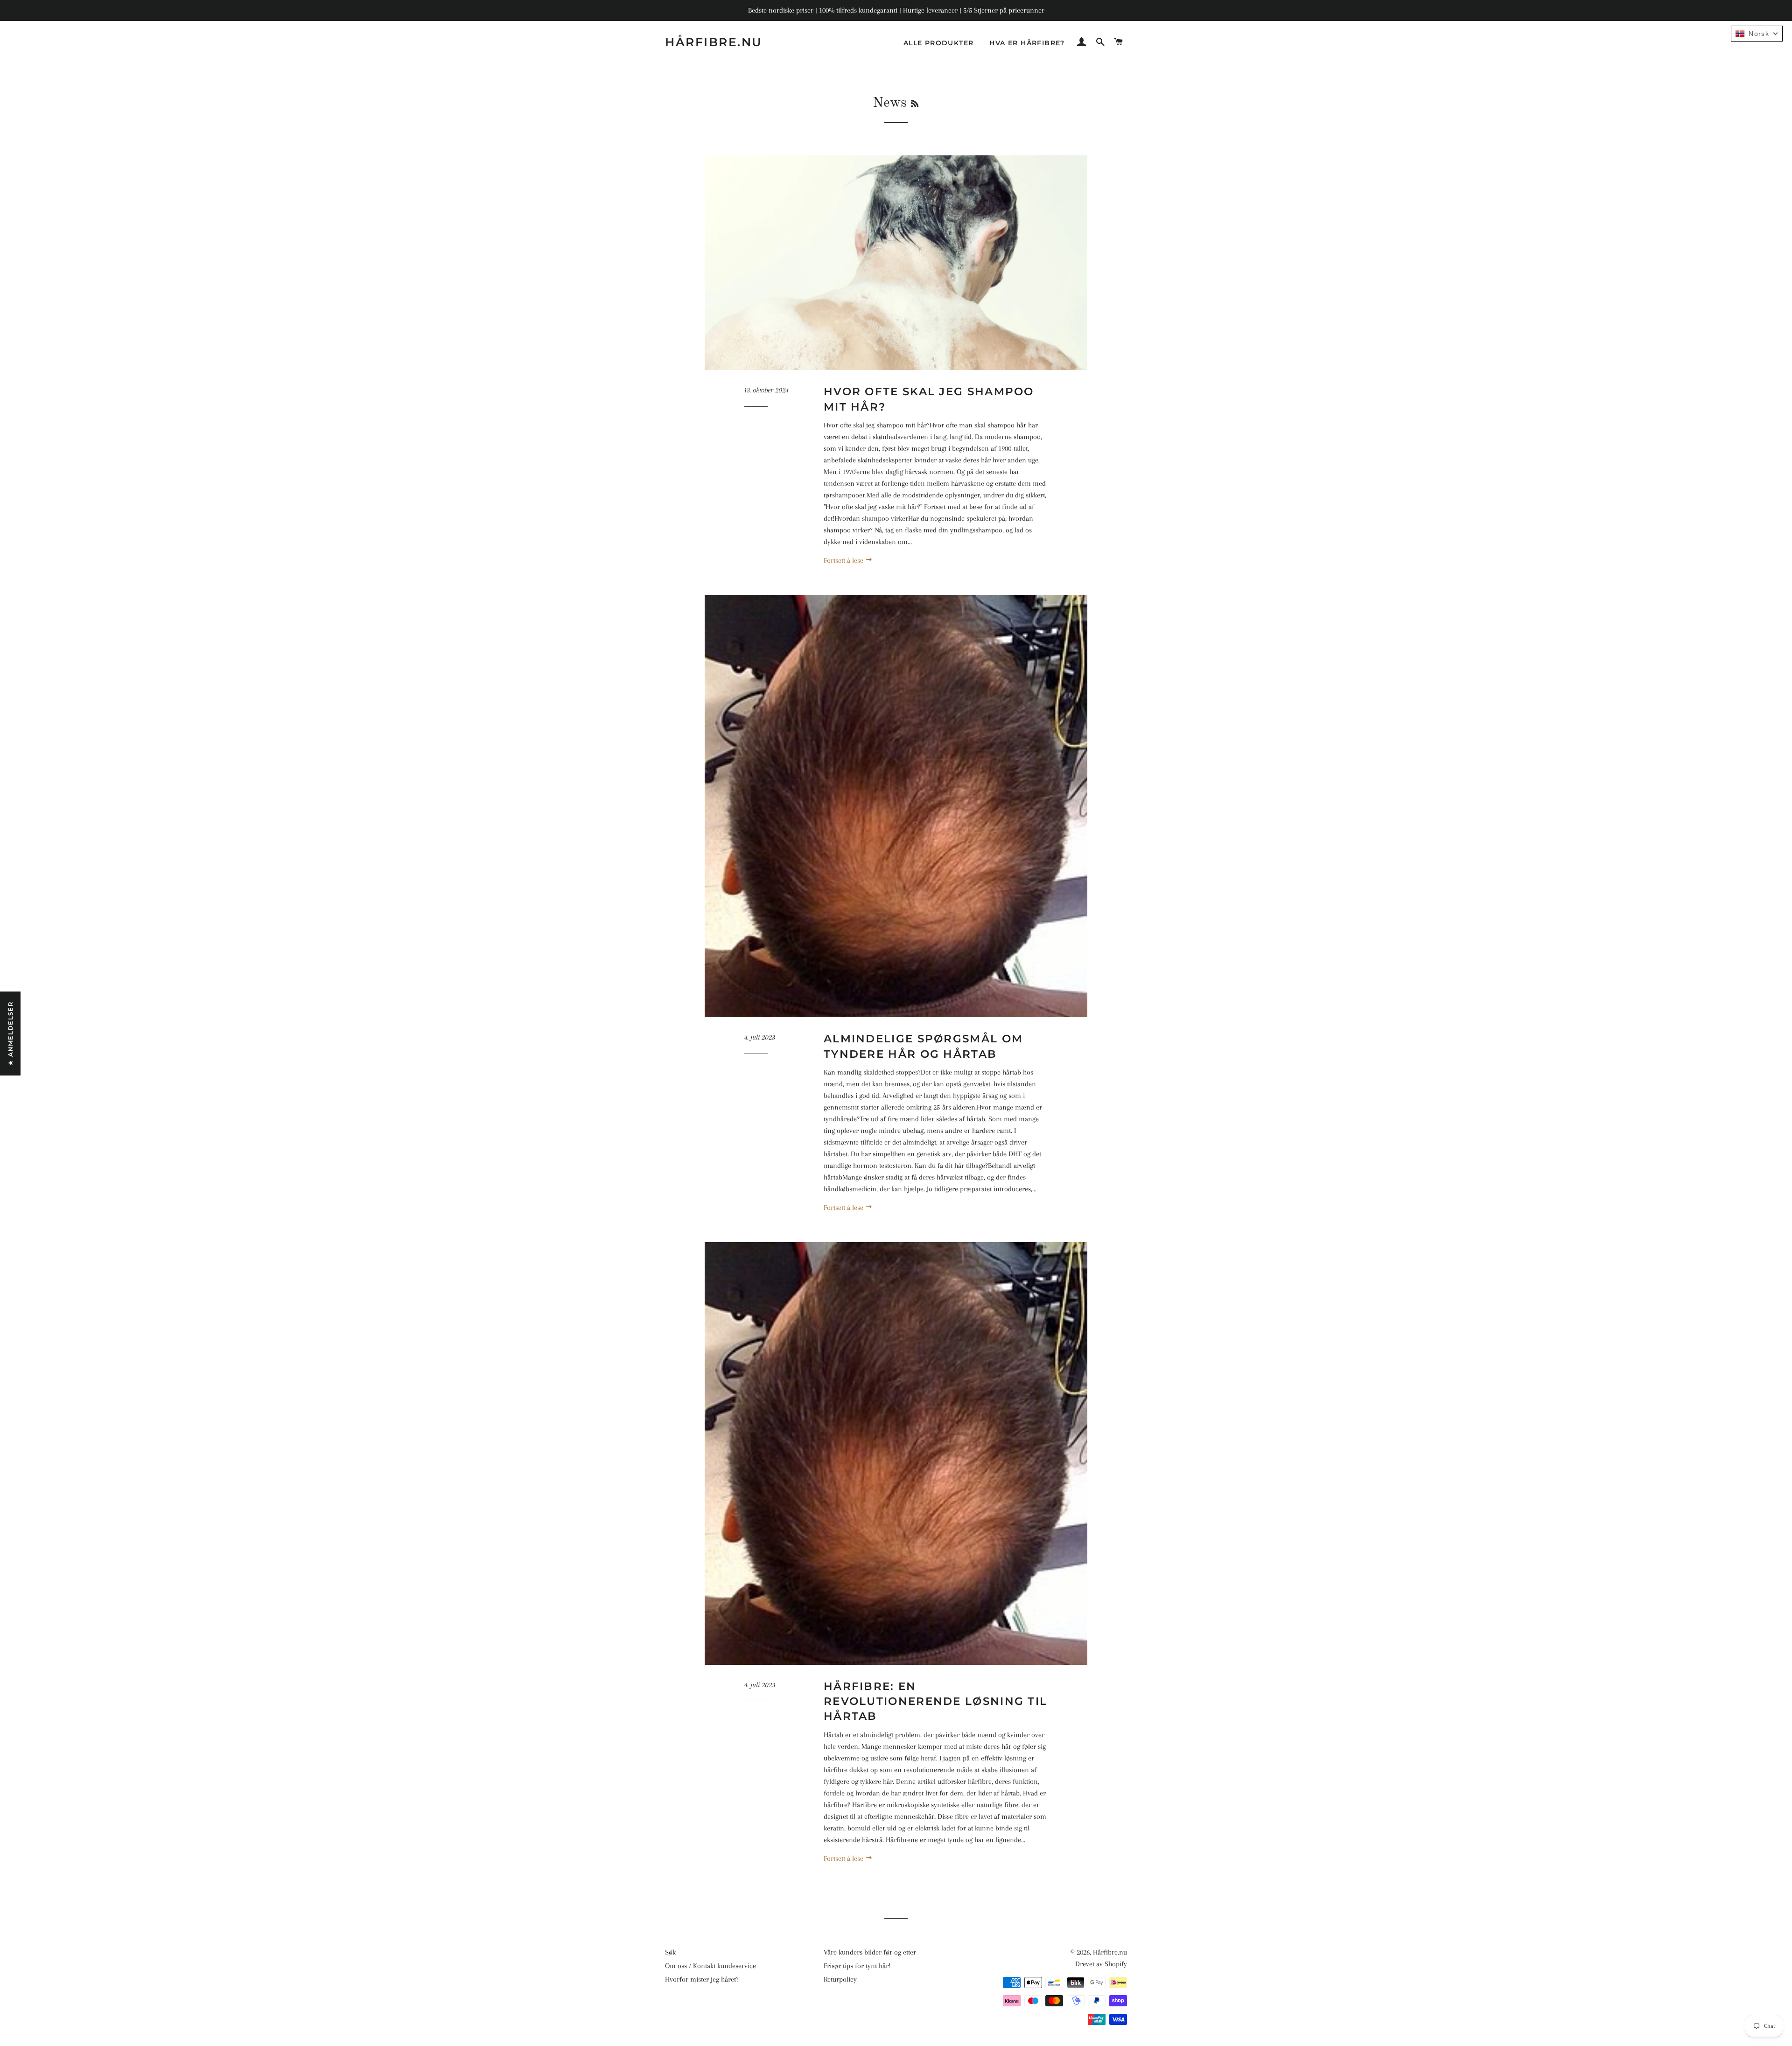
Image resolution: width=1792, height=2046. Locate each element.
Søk (670, 1952)
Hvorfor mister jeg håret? (702, 1979)
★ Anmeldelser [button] (10, 1033)
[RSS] (915, 105)
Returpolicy (840, 1979)
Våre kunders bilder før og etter (870, 1952)
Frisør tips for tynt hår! (857, 1966)
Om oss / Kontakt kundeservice (710, 1966)
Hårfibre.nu (714, 42)
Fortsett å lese (844, 560)
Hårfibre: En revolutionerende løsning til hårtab (935, 1701)
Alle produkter (939, 43)
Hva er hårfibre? (1027, 43)
